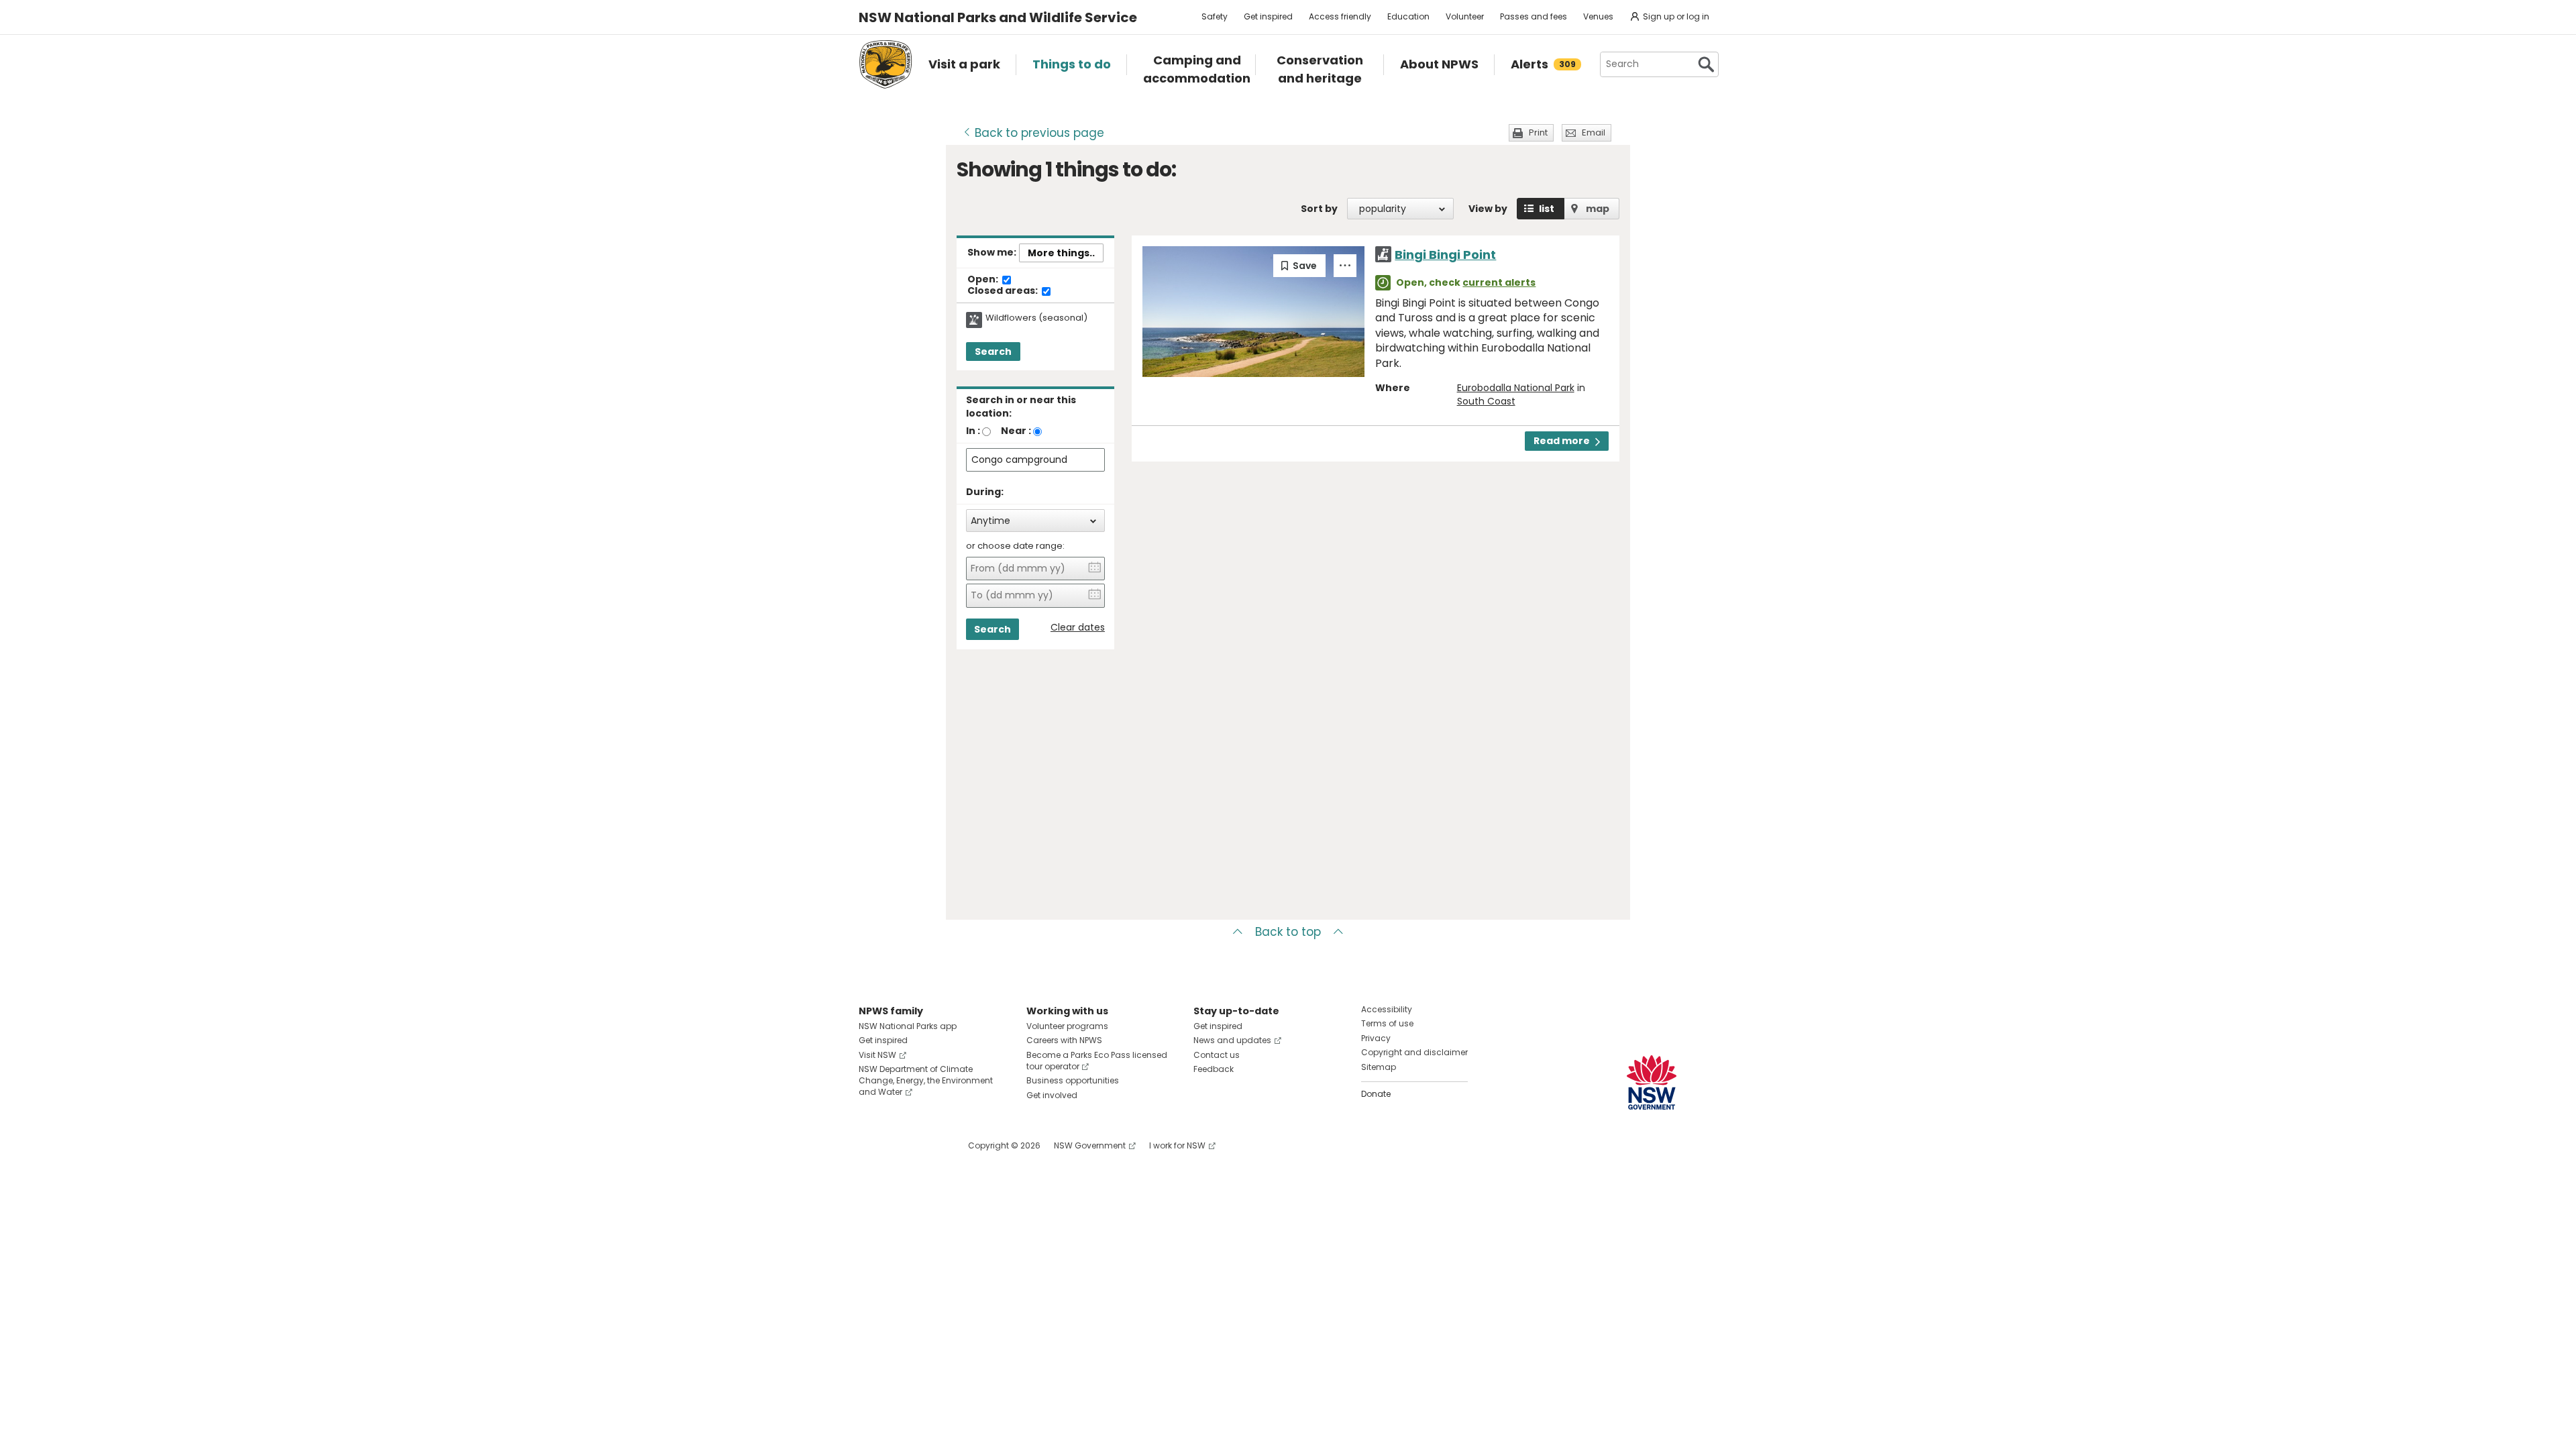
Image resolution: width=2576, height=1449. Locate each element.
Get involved (1052, 1095)
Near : (1016, 431)
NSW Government (1090, 1145)
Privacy (1376, 1038)
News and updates (1232, 1040)
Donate (1376, 1094)
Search (993, 352)
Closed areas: (1004, 291)
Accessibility (1387, 1009)
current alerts (1499, 282)
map (1598, 209)
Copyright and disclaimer (1414, 1052)
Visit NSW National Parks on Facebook (871, 1145)
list (1547, 209)
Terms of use (1387, 1023)
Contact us (1217, 1055)
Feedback (1214, 1069)
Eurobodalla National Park (1516, 388)
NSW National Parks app (908, 1026)
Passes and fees (1534, 16)
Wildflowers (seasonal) (1036, 318)
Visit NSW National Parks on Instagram (900, 1145)
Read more (1562, 441)
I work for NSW (1177, 1145)
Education (1408, 16)
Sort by (1319, 209)
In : (973, 431)
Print (1538, 132)
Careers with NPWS (1064, 1040)
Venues (1598, 16)
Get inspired (1268, 16)
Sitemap (1379, 1067)
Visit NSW (877, 1055)
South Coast (1486, 401)
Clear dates (1078, 628)
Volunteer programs (1067, 1026)
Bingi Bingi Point (1445, 255)
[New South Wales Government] (1652, 1082)
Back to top (1288, 932)
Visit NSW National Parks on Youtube (929, 1145)
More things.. (1061, 253)
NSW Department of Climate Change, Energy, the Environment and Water (926, 1080)
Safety (1215, 16)
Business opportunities (1073, 1080)
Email (1594, 132)
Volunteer (1465, 16)
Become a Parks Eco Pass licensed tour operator (1097, 1061)
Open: (984, 280)
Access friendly (1340, 16)
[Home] (885, 64)
